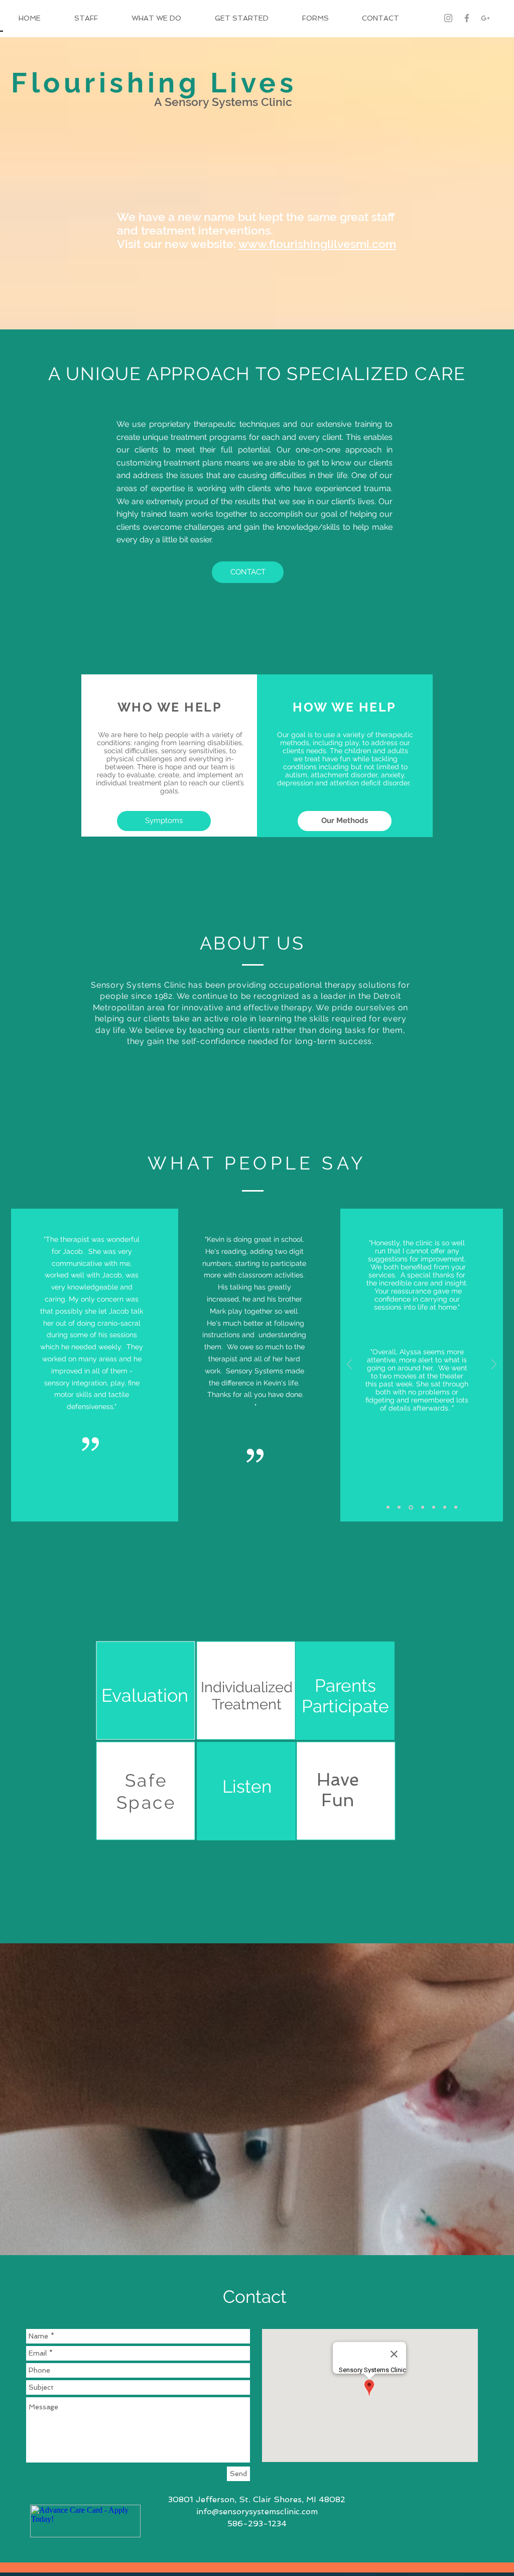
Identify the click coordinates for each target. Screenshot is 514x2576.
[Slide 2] (399, 1507)
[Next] (494, 1365)
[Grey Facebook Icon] (467, 18)
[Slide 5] (434, 1507)
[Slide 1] (388, 1507)
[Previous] (349, 1365)
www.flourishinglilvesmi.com (317, 244)
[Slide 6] (445, 1507)
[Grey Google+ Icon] (485, 18)
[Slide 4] (423, 1507)
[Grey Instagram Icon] (448, 18)
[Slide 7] (456, 1507)
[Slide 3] (411, 1507)
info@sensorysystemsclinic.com (257, 2511)
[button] (248, 572)
